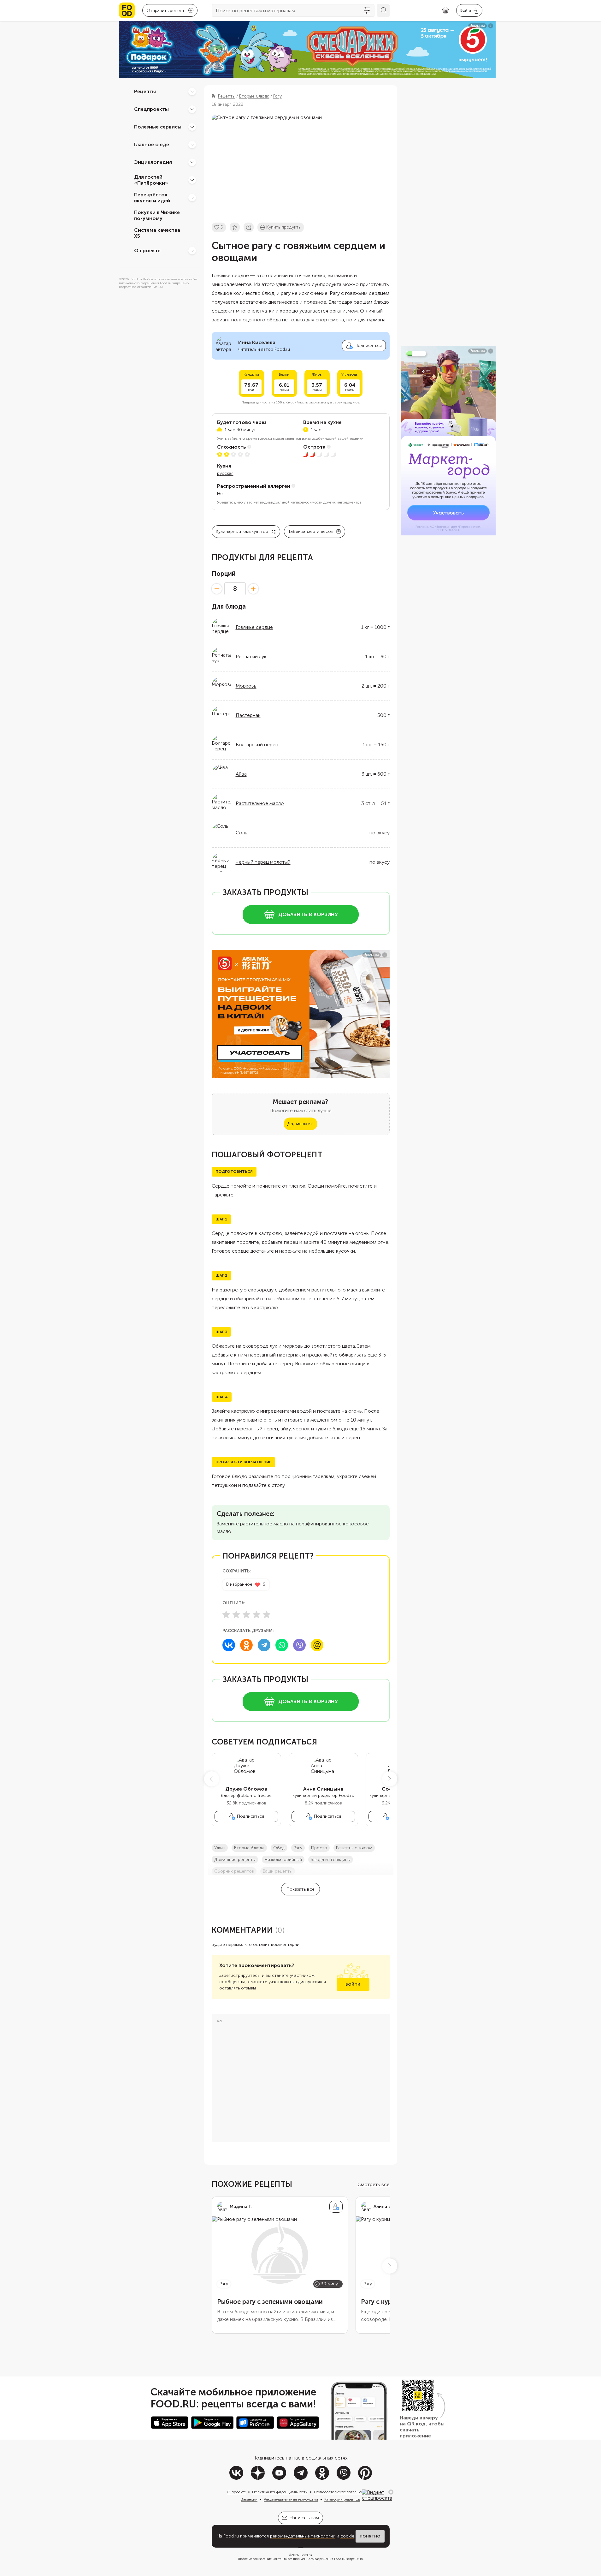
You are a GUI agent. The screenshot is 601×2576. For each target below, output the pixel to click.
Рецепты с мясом (354, 1848)
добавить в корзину (308, 914)
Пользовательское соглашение (341, 2492)
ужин (220, 1848)
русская (225, 473)
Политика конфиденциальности (280, 2492)
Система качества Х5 (157, 233)
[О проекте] (192, 251)
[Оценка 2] (236, 1614)
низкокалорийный (283, 1860)
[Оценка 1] (226, 1614)
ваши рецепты (278, 1871)
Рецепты (145, 91)
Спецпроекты (151, 109)
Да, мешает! (300, 1124)
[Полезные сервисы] (192, 127)
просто (319, 1848)
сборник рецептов (234, 1871)
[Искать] (383, 10)
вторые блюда (249, 1848)
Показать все (300, 1889)
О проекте (147, 250)
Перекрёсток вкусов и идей (152, 198)
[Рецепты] (192, 92)
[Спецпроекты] (192, 109)
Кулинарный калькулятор (242, 531)
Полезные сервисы (158, 127)
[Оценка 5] (267, 1614)
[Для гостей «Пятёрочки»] (192, 180)
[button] (212, 1779)
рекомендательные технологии (303, 2536)
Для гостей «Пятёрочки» (151, 180)
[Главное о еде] (192, 145)
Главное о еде (152, 144)
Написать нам (304, 2518)
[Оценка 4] (256, 1614)
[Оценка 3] (246, 1614)
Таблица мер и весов (311, 531)
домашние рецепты (235, 1860)
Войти (353, 1984)
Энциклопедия (153, 162)
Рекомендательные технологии (291, 2499)
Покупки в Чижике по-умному (157, 215)
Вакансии (249, 2499)
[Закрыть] (391, 2492)
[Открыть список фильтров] (367, 10)
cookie (347, 2536)
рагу (298, 1848)
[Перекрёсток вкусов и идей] (192, 198)
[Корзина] (445, 11)
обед (279, 1848)
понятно (370, 2536)
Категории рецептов (342, 2499)
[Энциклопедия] (192, 162)
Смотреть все (374, 2184)
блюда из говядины (331, 1860)
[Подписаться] (336, 2207)
